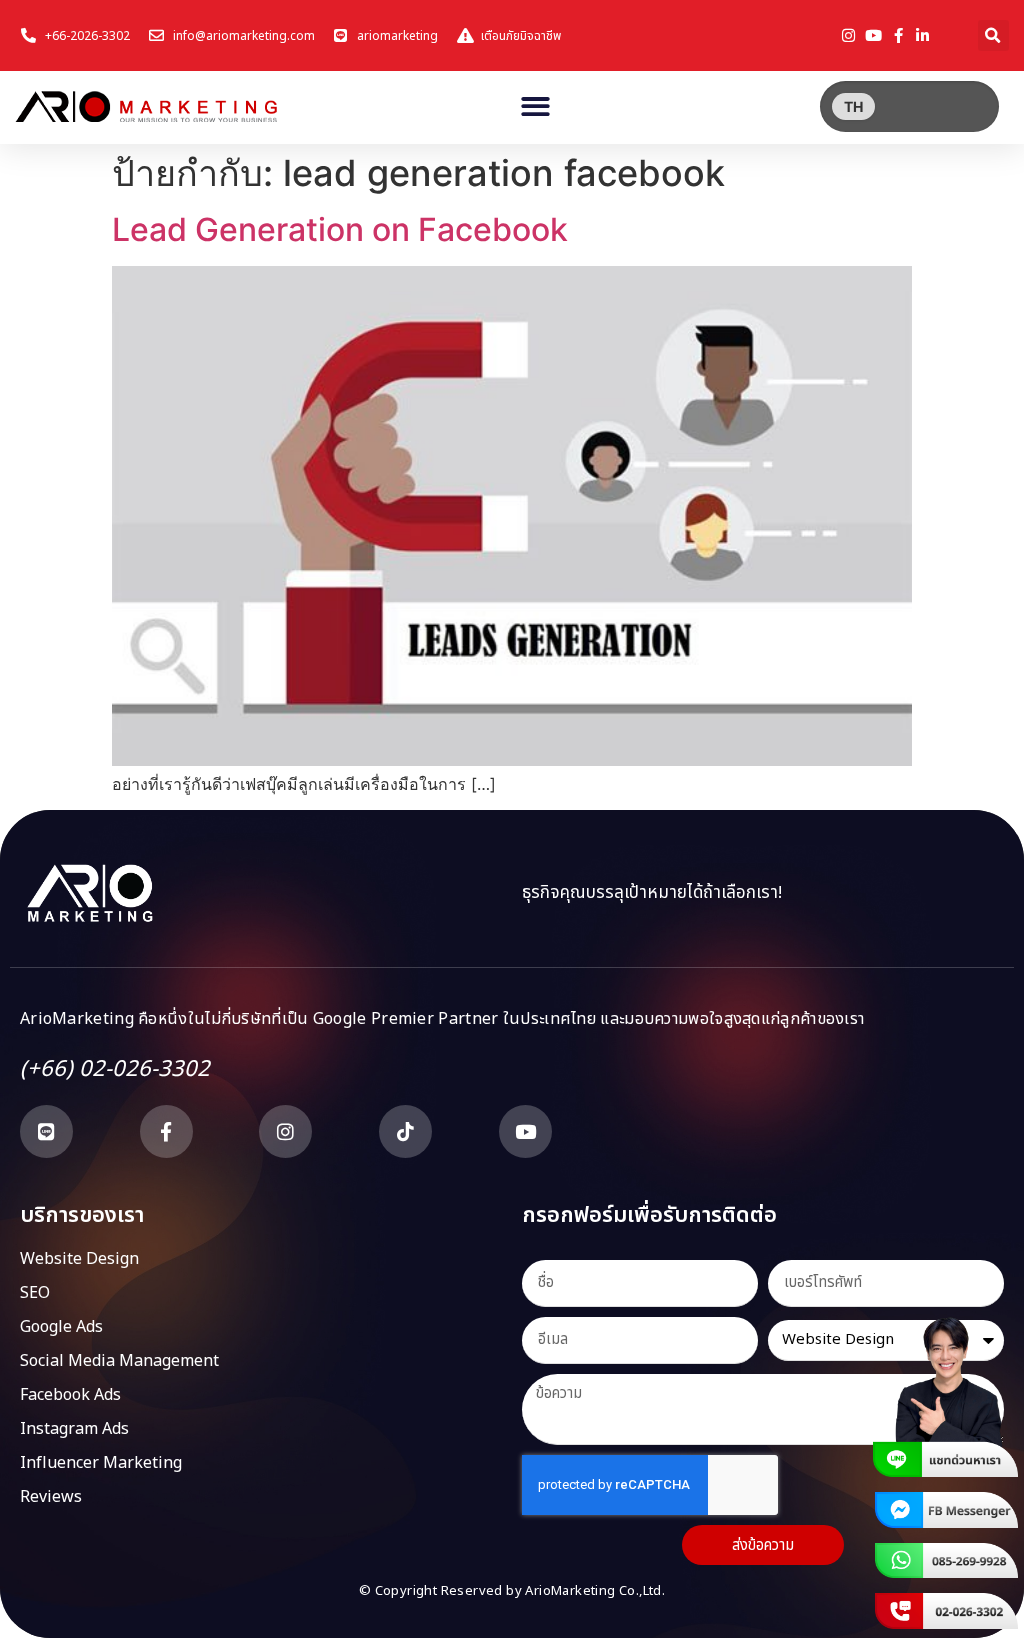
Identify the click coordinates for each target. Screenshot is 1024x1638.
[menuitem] (853, 106)
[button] (993, 35)
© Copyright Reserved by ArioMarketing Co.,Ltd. (512, 1591)
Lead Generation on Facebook (340, 229)
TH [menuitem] (853, 106)
